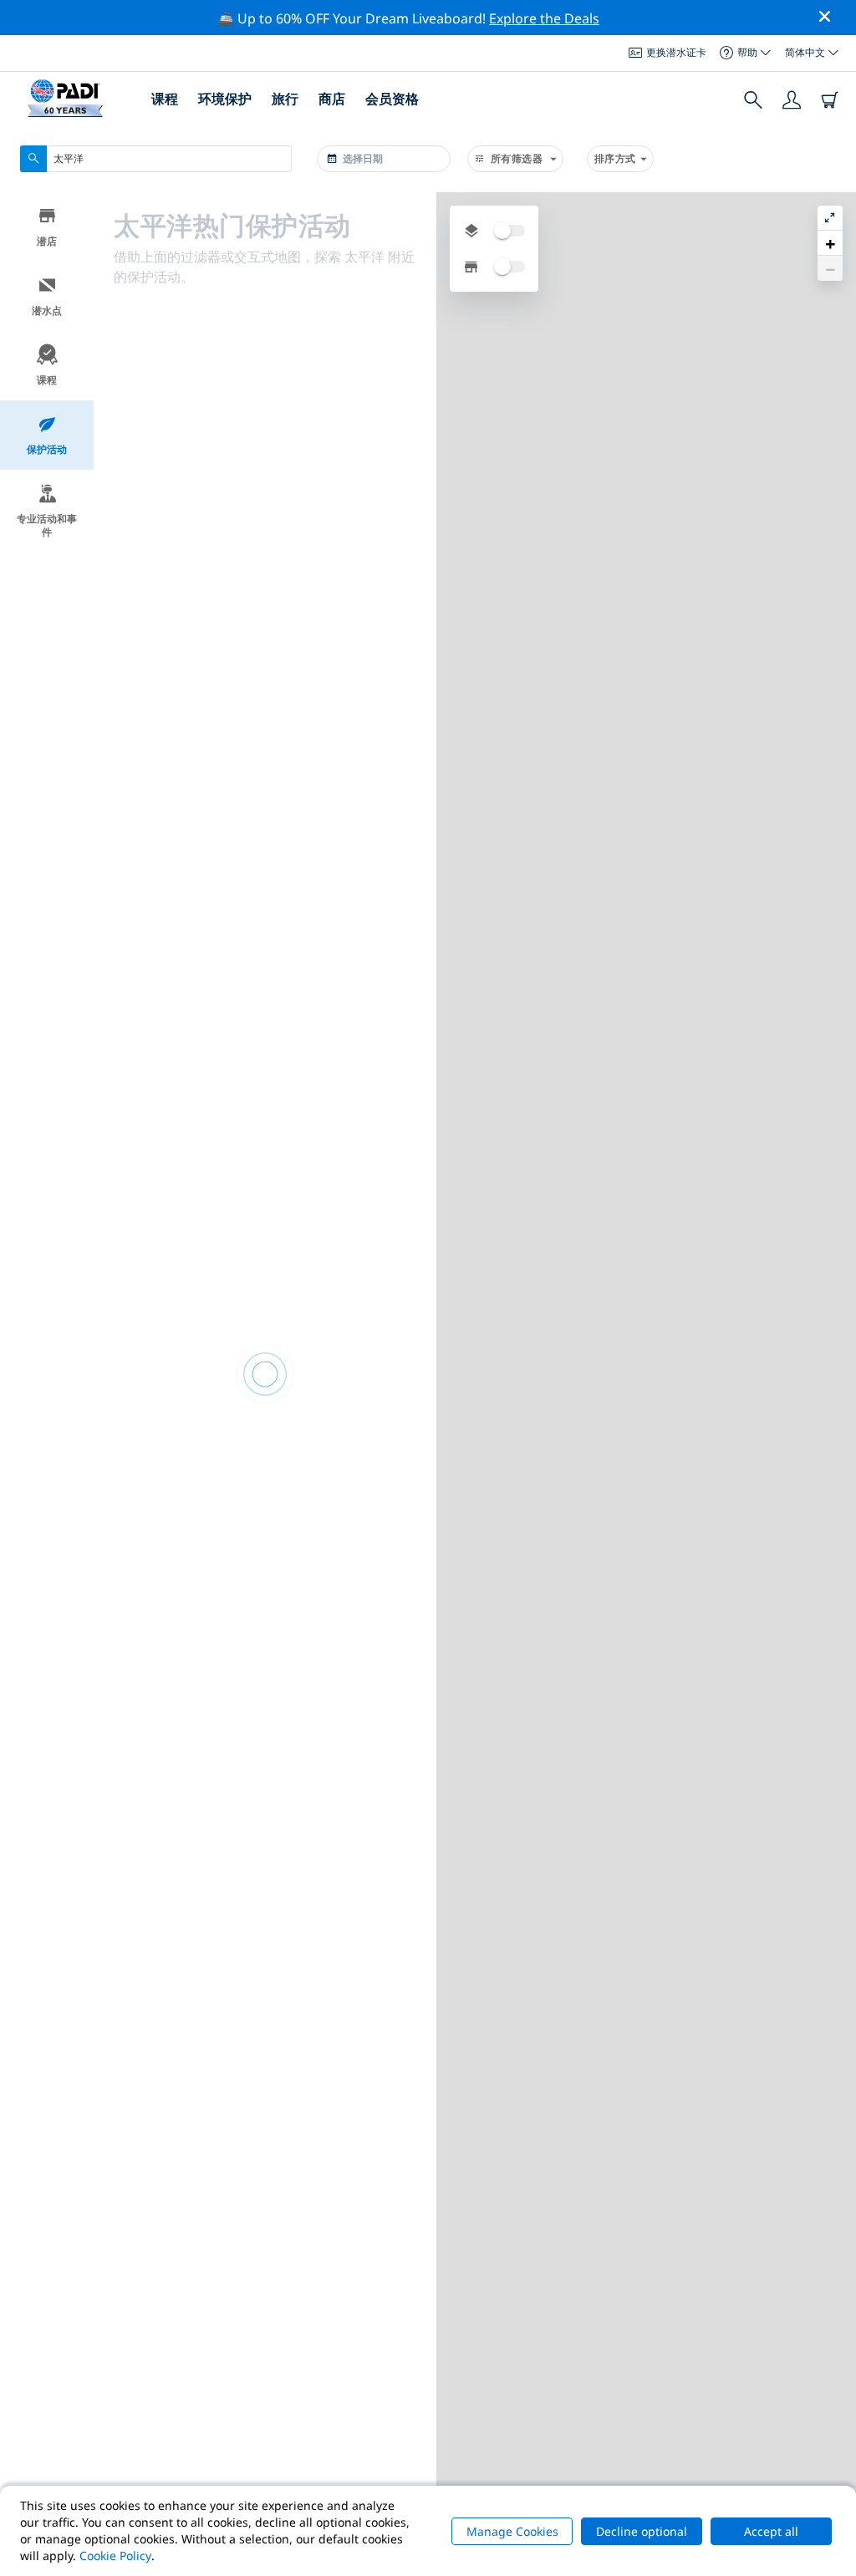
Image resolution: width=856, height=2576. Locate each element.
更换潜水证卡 (676, 52)
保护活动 (47, 449)
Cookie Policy (115, 2556)
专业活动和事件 (47, 525)
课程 (47, 380)
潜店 (47, 241)
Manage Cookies (512, 2531)
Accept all (771, 2531)
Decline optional (642, 2531)
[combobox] (156, 159)
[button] (830, 243)
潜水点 (47, 311)
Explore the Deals (544, 18)
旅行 (285, 99)
